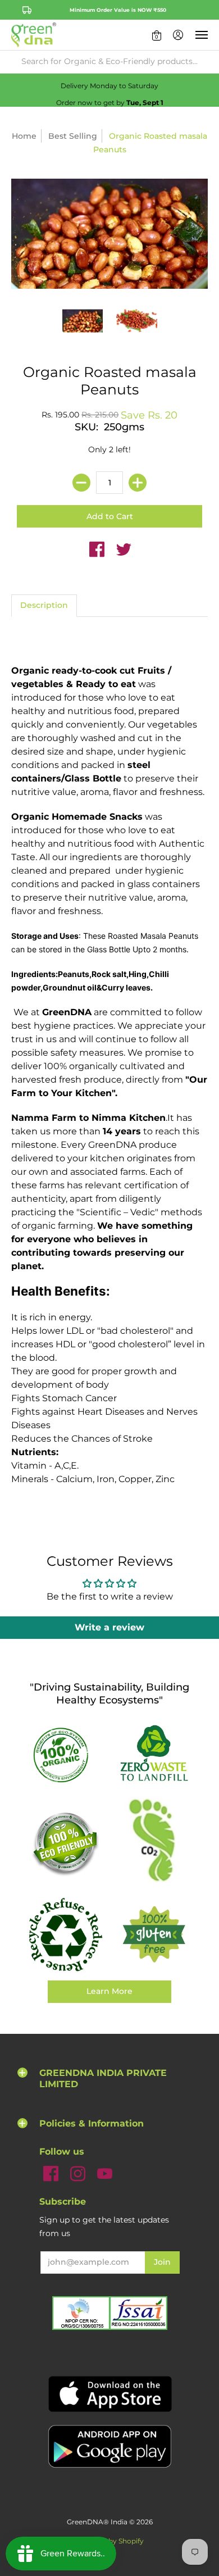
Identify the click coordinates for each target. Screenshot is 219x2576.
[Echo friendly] (65, 1843)
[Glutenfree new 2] (154, 1935)
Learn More (109, 1991)
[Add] (138, 483)
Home (24, 136)
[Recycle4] (65, 1935)
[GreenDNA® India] (34, 35)
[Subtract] (81, 483)
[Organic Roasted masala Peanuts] (83, 321)
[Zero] (154, 1754)
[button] (157, 35)
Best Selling (73, 136)
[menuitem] (157, 35)
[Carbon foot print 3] (154, 1843)
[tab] (44, 606)
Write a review (109, 1627)
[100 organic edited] (65, 1754)
